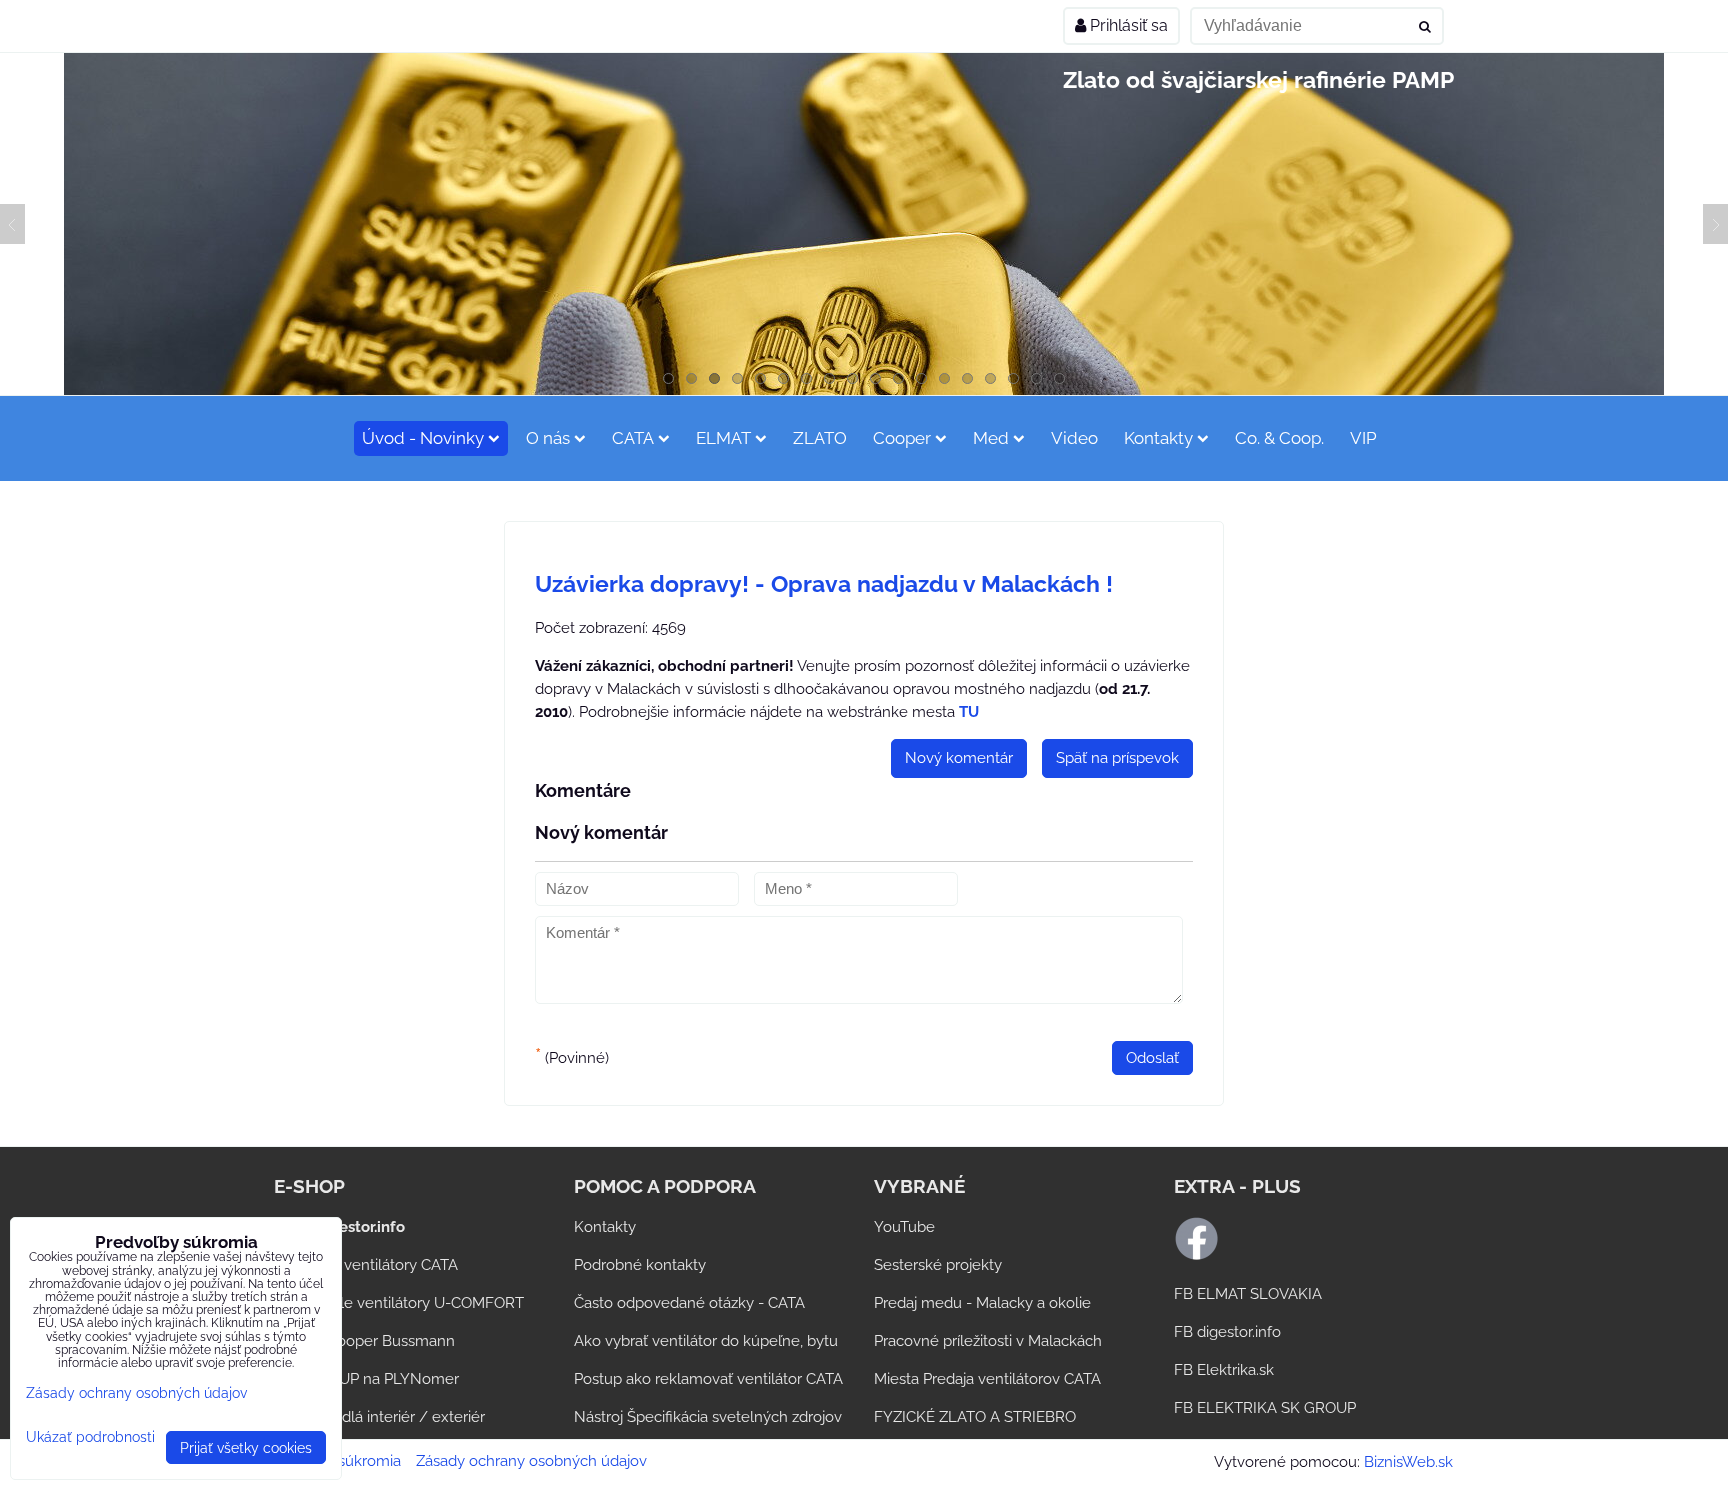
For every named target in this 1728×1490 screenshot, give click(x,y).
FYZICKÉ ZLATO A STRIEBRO (975, 1417)
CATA (633, 438)
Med (991, 438)
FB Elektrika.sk (1224, 1370)
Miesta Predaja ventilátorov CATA (987, 1379)
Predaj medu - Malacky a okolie (982, 1303)
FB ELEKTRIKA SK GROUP (1265, 1408)
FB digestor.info (1227, 1332)
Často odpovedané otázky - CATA (689, 1303)
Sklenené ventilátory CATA (366, 1265)
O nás (548, 438)
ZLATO (820, 438)
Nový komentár (959, 758)
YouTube (904, 1227)
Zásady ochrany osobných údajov (531, 1461)
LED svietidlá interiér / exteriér (379, 1417)
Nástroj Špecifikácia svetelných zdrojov (708, 1417)
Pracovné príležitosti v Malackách (988, 1341)
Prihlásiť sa (1127, 25)
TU (969, 712)
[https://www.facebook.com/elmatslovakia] (1196, 1256)
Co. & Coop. (1279, 438)
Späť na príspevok (1117, 758)
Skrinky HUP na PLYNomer (366, 1379)
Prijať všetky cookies (246, 1447)
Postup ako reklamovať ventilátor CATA (708, 1379)
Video (1074, 438)
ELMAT (723, 438)
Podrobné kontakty (640, 1265)
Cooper (902, 438)
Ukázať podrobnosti (90, 1437)
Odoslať (1152, 1058)
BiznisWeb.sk (1408, 1462)
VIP (1363, 438)
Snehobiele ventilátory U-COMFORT (399, 1303)
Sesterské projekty (938, 1265)
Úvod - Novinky (423, 438)
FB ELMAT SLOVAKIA (1248, 1294)
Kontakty (1158, 438)
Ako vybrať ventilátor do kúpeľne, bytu (706, 1341)
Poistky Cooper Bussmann (364, 1341)
